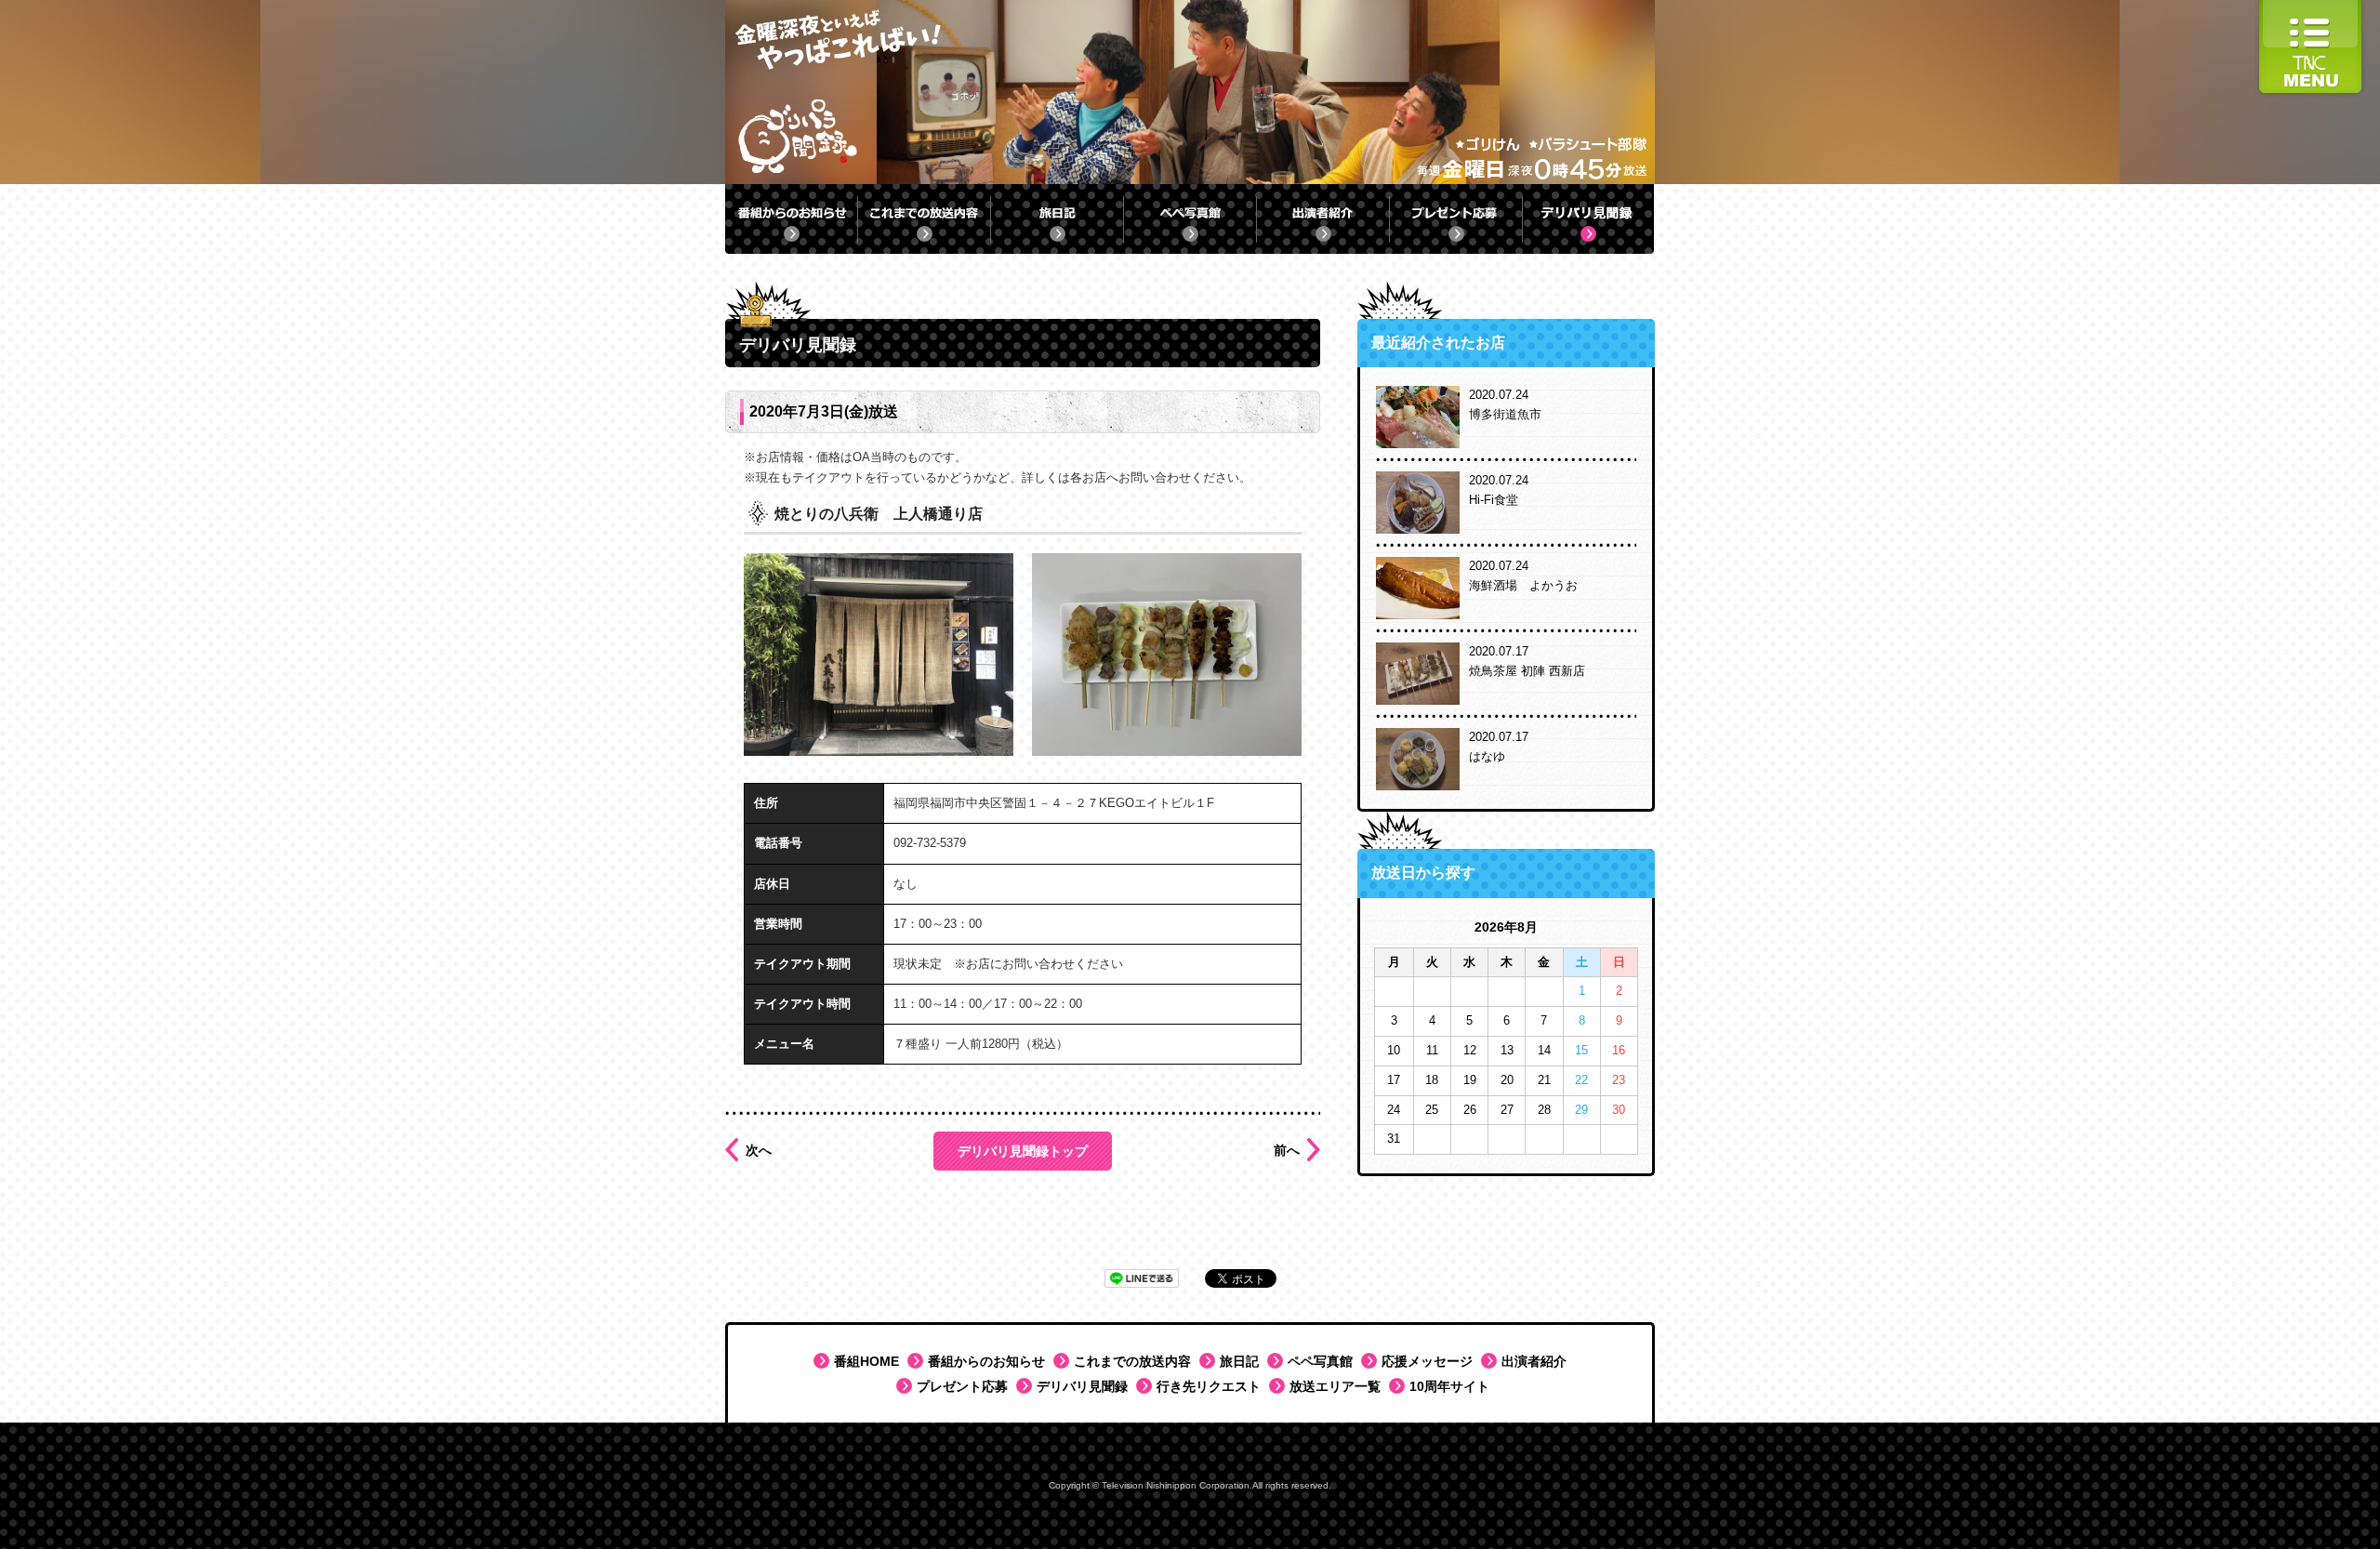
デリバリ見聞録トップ (1023, 1151)
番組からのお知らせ (986, 1361)
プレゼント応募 (962, 1386)
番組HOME (866, 1361)
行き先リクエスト (1209, 1386)
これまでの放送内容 (1132, 1361)
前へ (1287, 1150)
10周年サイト (1449, 1386)
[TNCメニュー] (2310, 9)
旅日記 (1239, 1361)
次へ (759, 1150)
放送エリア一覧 (1335, 1386)
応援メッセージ (1427, 1361)
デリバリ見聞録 (1082, 1386)
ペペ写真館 (1320, 1361)
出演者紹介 (1534, 1361)
